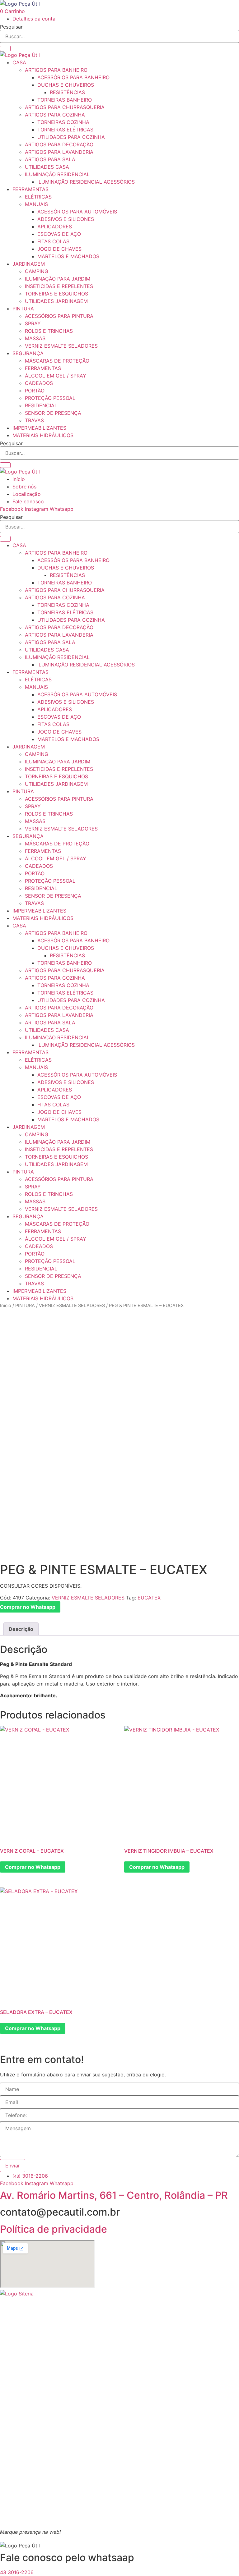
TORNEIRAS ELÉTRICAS (65, 130)
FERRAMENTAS (30, 189)
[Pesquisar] (5, 48)
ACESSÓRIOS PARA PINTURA (59, 316)
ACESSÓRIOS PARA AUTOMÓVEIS (77, 212)
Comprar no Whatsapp (33, 1867)
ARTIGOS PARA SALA (50, 159)
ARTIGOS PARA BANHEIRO (56, 70)
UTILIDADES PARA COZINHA (71, 137)
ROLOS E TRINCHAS (49, 331)
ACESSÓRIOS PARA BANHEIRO (73, 77)
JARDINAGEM (29, 264)
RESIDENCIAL (41, 405)
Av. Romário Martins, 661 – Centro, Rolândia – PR (114, 2195)
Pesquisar (11, 27)
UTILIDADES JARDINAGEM (56, 301)
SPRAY (33, 323)
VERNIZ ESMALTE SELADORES (61, 346)
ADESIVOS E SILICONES (66, 219)
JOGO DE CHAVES (59, 249)
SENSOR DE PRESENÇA (53, 413)
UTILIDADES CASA (47, 167)
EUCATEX (149, 1598)
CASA (19, 62)
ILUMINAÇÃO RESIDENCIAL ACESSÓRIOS (86, 182)
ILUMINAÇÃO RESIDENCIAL (57, 174)
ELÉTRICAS (38, 197)
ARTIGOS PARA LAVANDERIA (59, 152)
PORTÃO (35, 391)
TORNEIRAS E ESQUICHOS (56, 294)
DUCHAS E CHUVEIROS (66, 85)
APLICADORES (55, 226)
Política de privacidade (54, 2229)
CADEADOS (39, 383)
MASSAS (35, 338)
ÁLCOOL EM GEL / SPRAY (56, 376)
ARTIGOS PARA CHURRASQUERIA (65, 107)
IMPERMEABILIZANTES (39, 428)
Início (6, 1306)
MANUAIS (36, 204)
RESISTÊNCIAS (67, 92)
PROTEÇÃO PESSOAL (50, 398)
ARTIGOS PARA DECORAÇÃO (59, 144)
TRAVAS (34, 420)
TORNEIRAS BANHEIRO (65, 100)
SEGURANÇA (28, 353)
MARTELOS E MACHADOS (68, 256)
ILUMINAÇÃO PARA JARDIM (58, 279)
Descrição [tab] (21, 1629)
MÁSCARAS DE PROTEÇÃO (57, 361)
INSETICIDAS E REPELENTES (59, 286)
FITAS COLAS (53, 241)
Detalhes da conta (34, 19)
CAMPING (37, 271)
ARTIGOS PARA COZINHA (55, 115)
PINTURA (23, 309)
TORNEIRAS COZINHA (63, 122)
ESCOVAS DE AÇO (59, 234)
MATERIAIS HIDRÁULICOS (43, 435)
